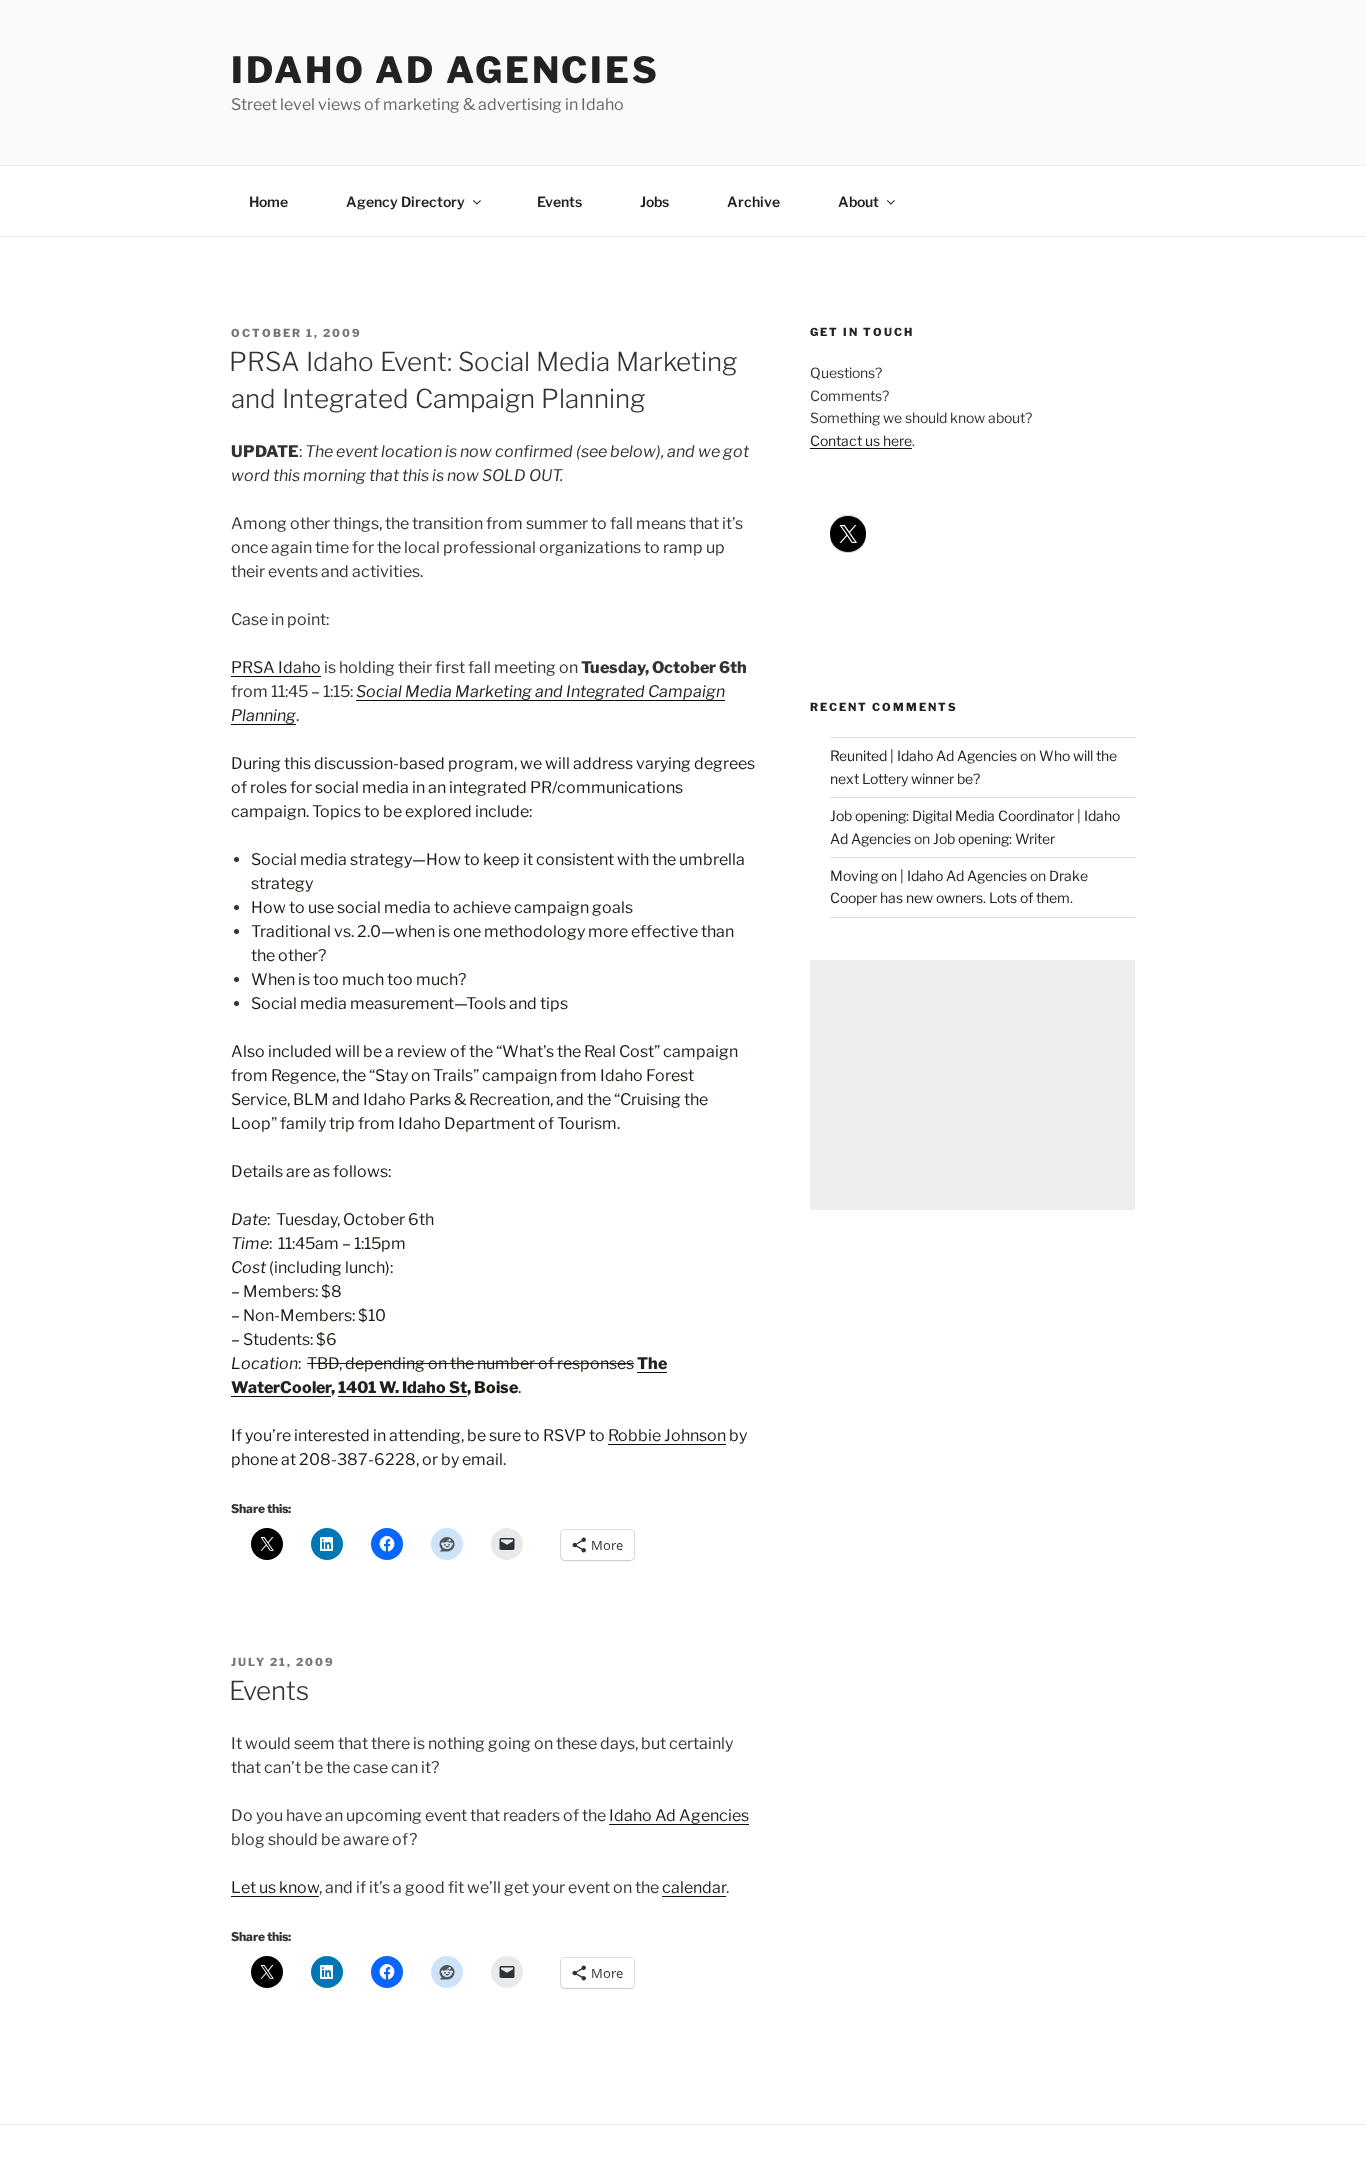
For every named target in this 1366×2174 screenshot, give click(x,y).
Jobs (654, 201)
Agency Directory (405, 201)
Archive (753, 201)
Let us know (275, 1887)
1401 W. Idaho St (402, 1387)
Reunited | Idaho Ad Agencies (923, 755)
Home (268, 201)
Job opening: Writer (994, 838)
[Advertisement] (972, 1085)
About (858, 201)
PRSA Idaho (276, 667)
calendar (694, 1887)
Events (559, 201)
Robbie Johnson (667, 1435)
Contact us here (861, 440)
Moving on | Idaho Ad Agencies (928, 875)
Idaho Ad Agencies (445, 70)
